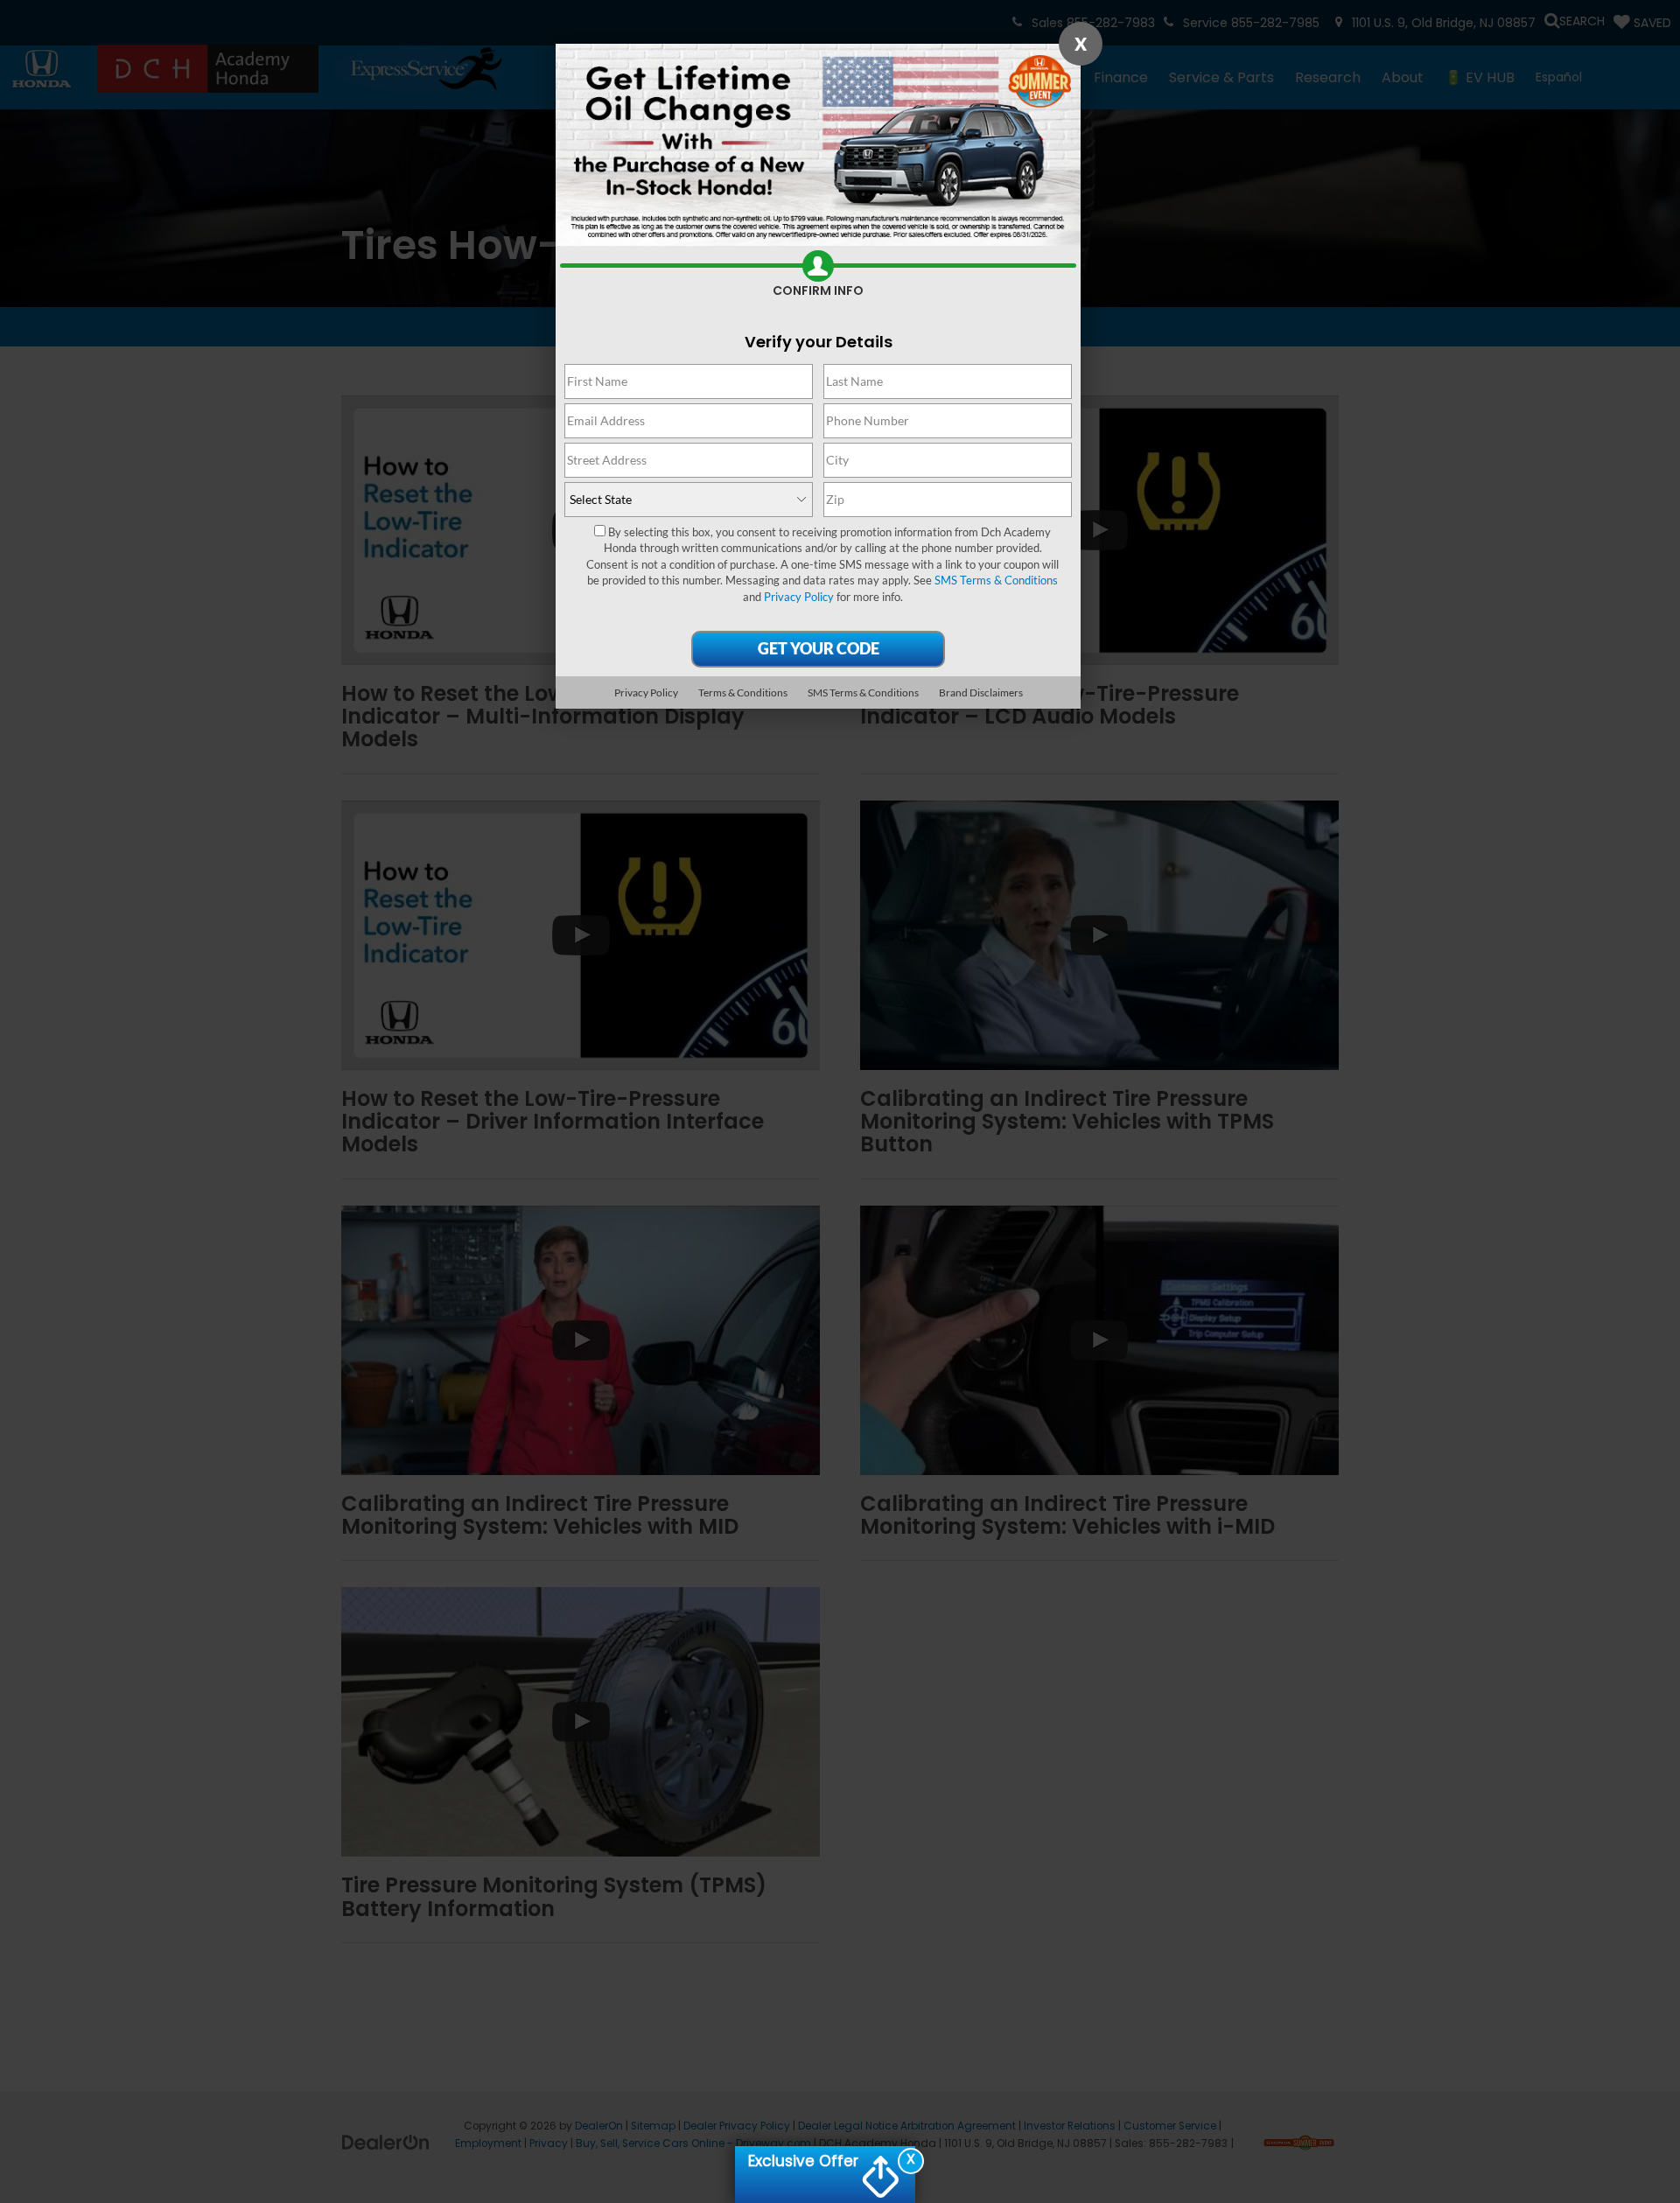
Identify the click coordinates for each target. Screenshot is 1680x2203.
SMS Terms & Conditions (996, 580)
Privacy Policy (799, 597)
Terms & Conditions (743, 692)
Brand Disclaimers (981, 692)
